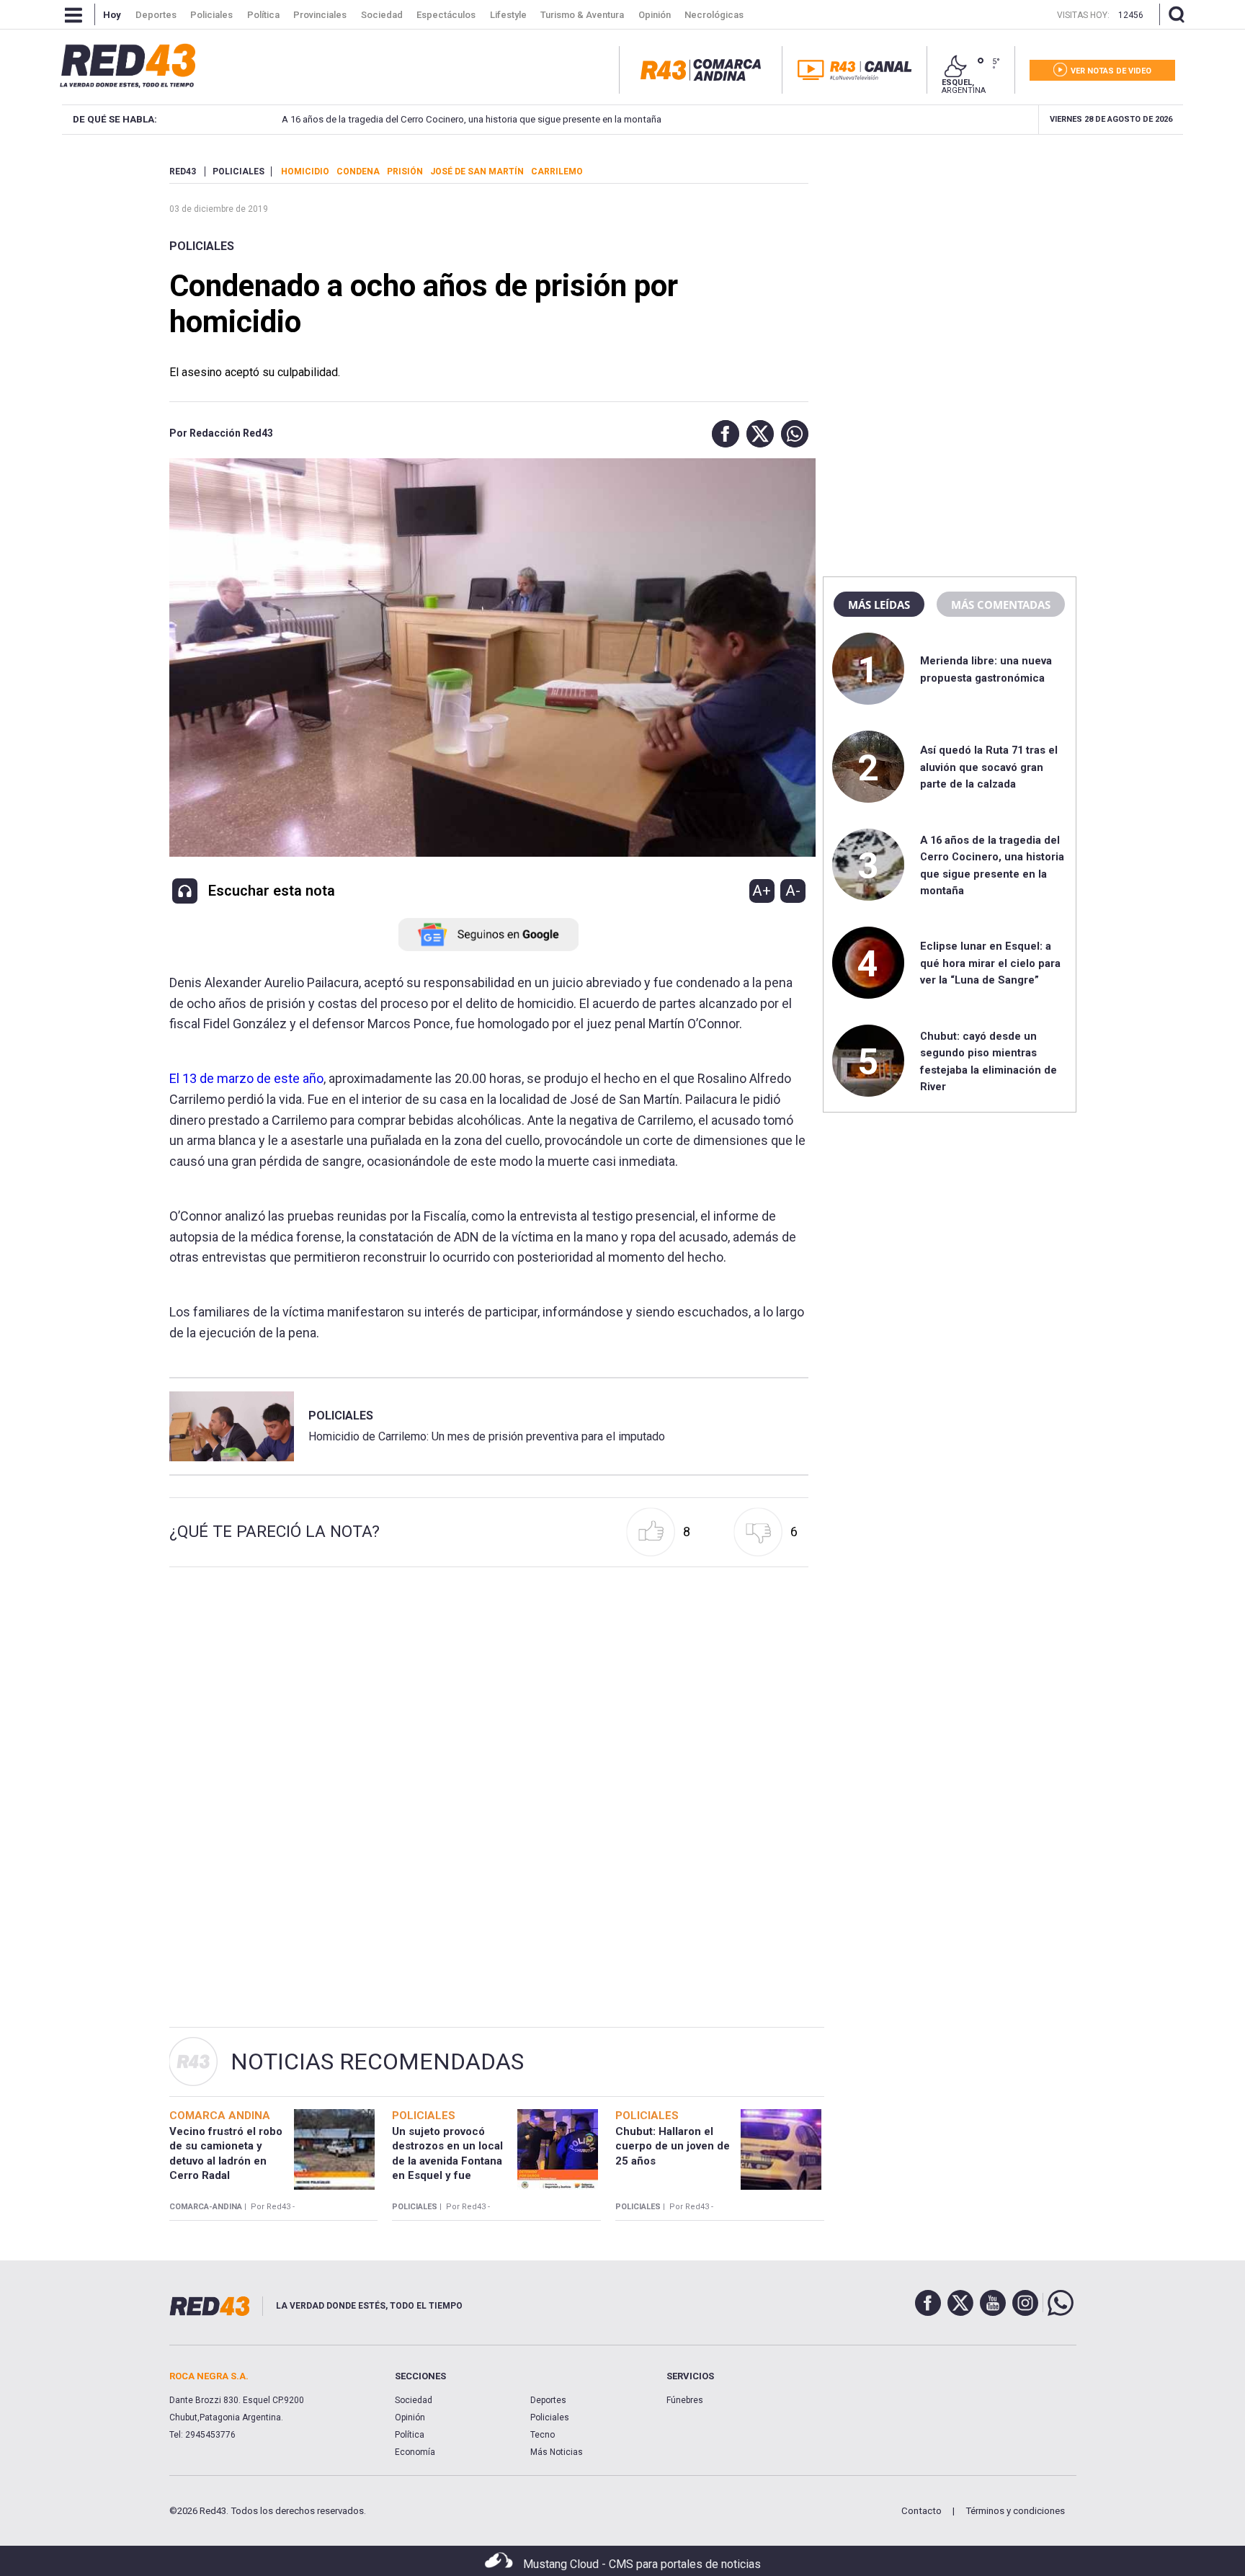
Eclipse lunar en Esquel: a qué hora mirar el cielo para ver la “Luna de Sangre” (990, 963)
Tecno (543, 2435)
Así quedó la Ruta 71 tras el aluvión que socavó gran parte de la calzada (989, 767)
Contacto (922, 2511)
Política (410, 2435)
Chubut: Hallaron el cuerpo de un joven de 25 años (673, 2146)
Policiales (202, 246)
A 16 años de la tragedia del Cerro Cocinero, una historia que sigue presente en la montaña (472, 119)
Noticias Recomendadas (377, 2062)
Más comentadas (1001, 605)
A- (793, 891)
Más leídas (879, 605)
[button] (722, 434)
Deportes (548, 2400)
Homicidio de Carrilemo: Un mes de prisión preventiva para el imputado (487, 1436)
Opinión (410, 2417)
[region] (950, 256)
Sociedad (414, 2400)
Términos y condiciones (1015, 2511)
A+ (762, 891)
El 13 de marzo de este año (246, 1078)
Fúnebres (685, 2400)
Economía (415, 2452)
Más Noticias (557, 2452)
